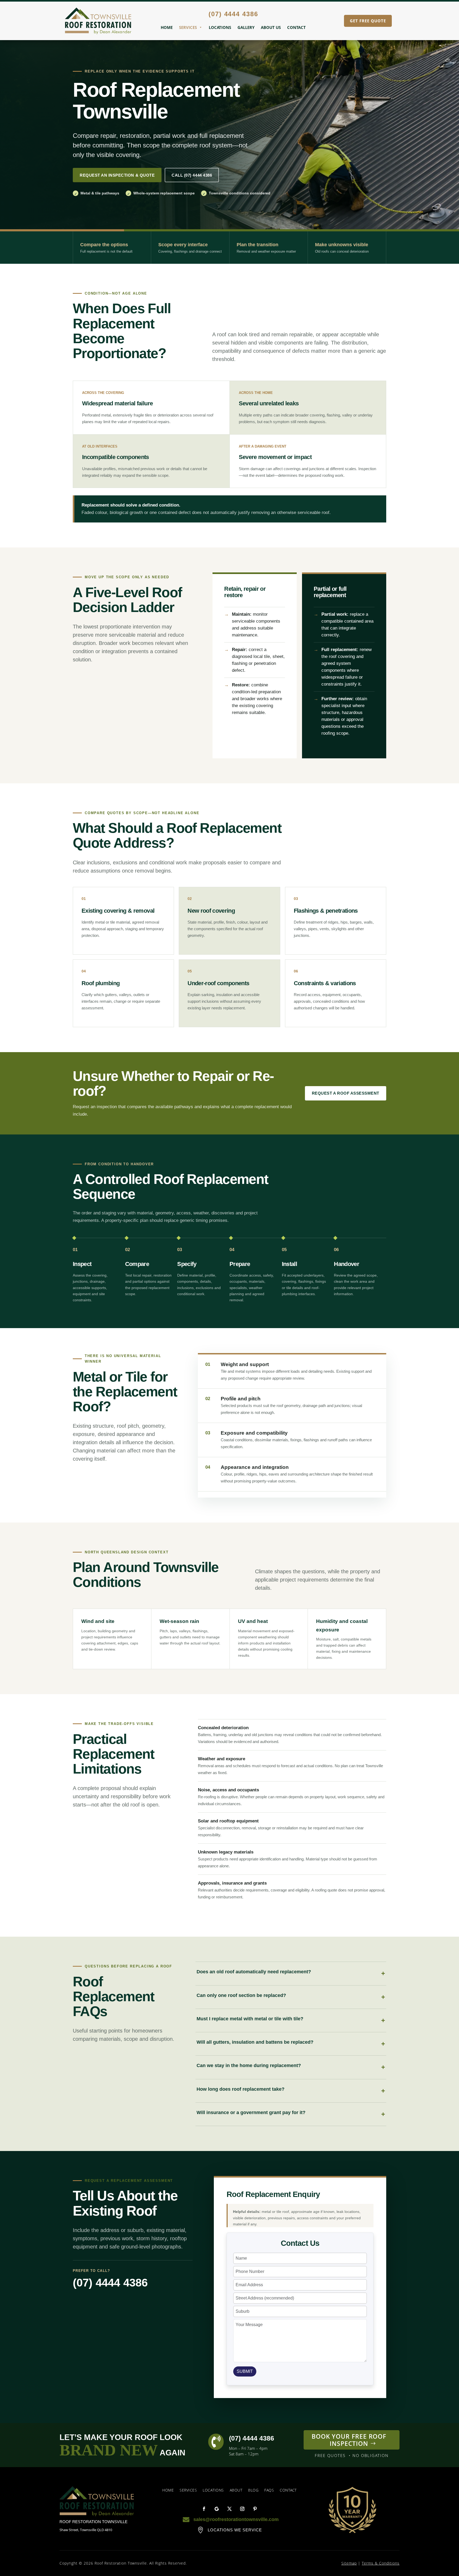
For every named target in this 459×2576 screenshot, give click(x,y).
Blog (253, 2490)
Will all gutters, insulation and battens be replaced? (255, 2042)
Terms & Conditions (381, 2563)
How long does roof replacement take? (241, 2089)
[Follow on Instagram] (242, 2509)
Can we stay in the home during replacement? (249, 2065)
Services (188, 27)
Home (167, 27)
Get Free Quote (368, 21)
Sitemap (349, 2563)
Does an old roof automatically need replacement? (254, 1972)
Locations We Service (235, 2530)
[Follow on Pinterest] (255, 2509)
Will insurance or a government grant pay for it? (251, 2112)
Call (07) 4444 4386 (192, 175)
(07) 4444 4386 (110, 2283)
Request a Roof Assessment (346, 1093)
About (236, 2490)
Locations (220, 27)
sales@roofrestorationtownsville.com (236, 2519)
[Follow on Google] (217, 2509)
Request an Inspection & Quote (117, 175)
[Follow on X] (229, 2509)
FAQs (269, 2490)
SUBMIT (245, 2371)
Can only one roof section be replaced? (241, 1995)
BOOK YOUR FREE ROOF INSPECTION (349, 2440)
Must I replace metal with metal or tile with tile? (250, 2019)
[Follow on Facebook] (204, 2509)
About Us (271, 27)
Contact (296, 27)
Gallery (246, 27)
